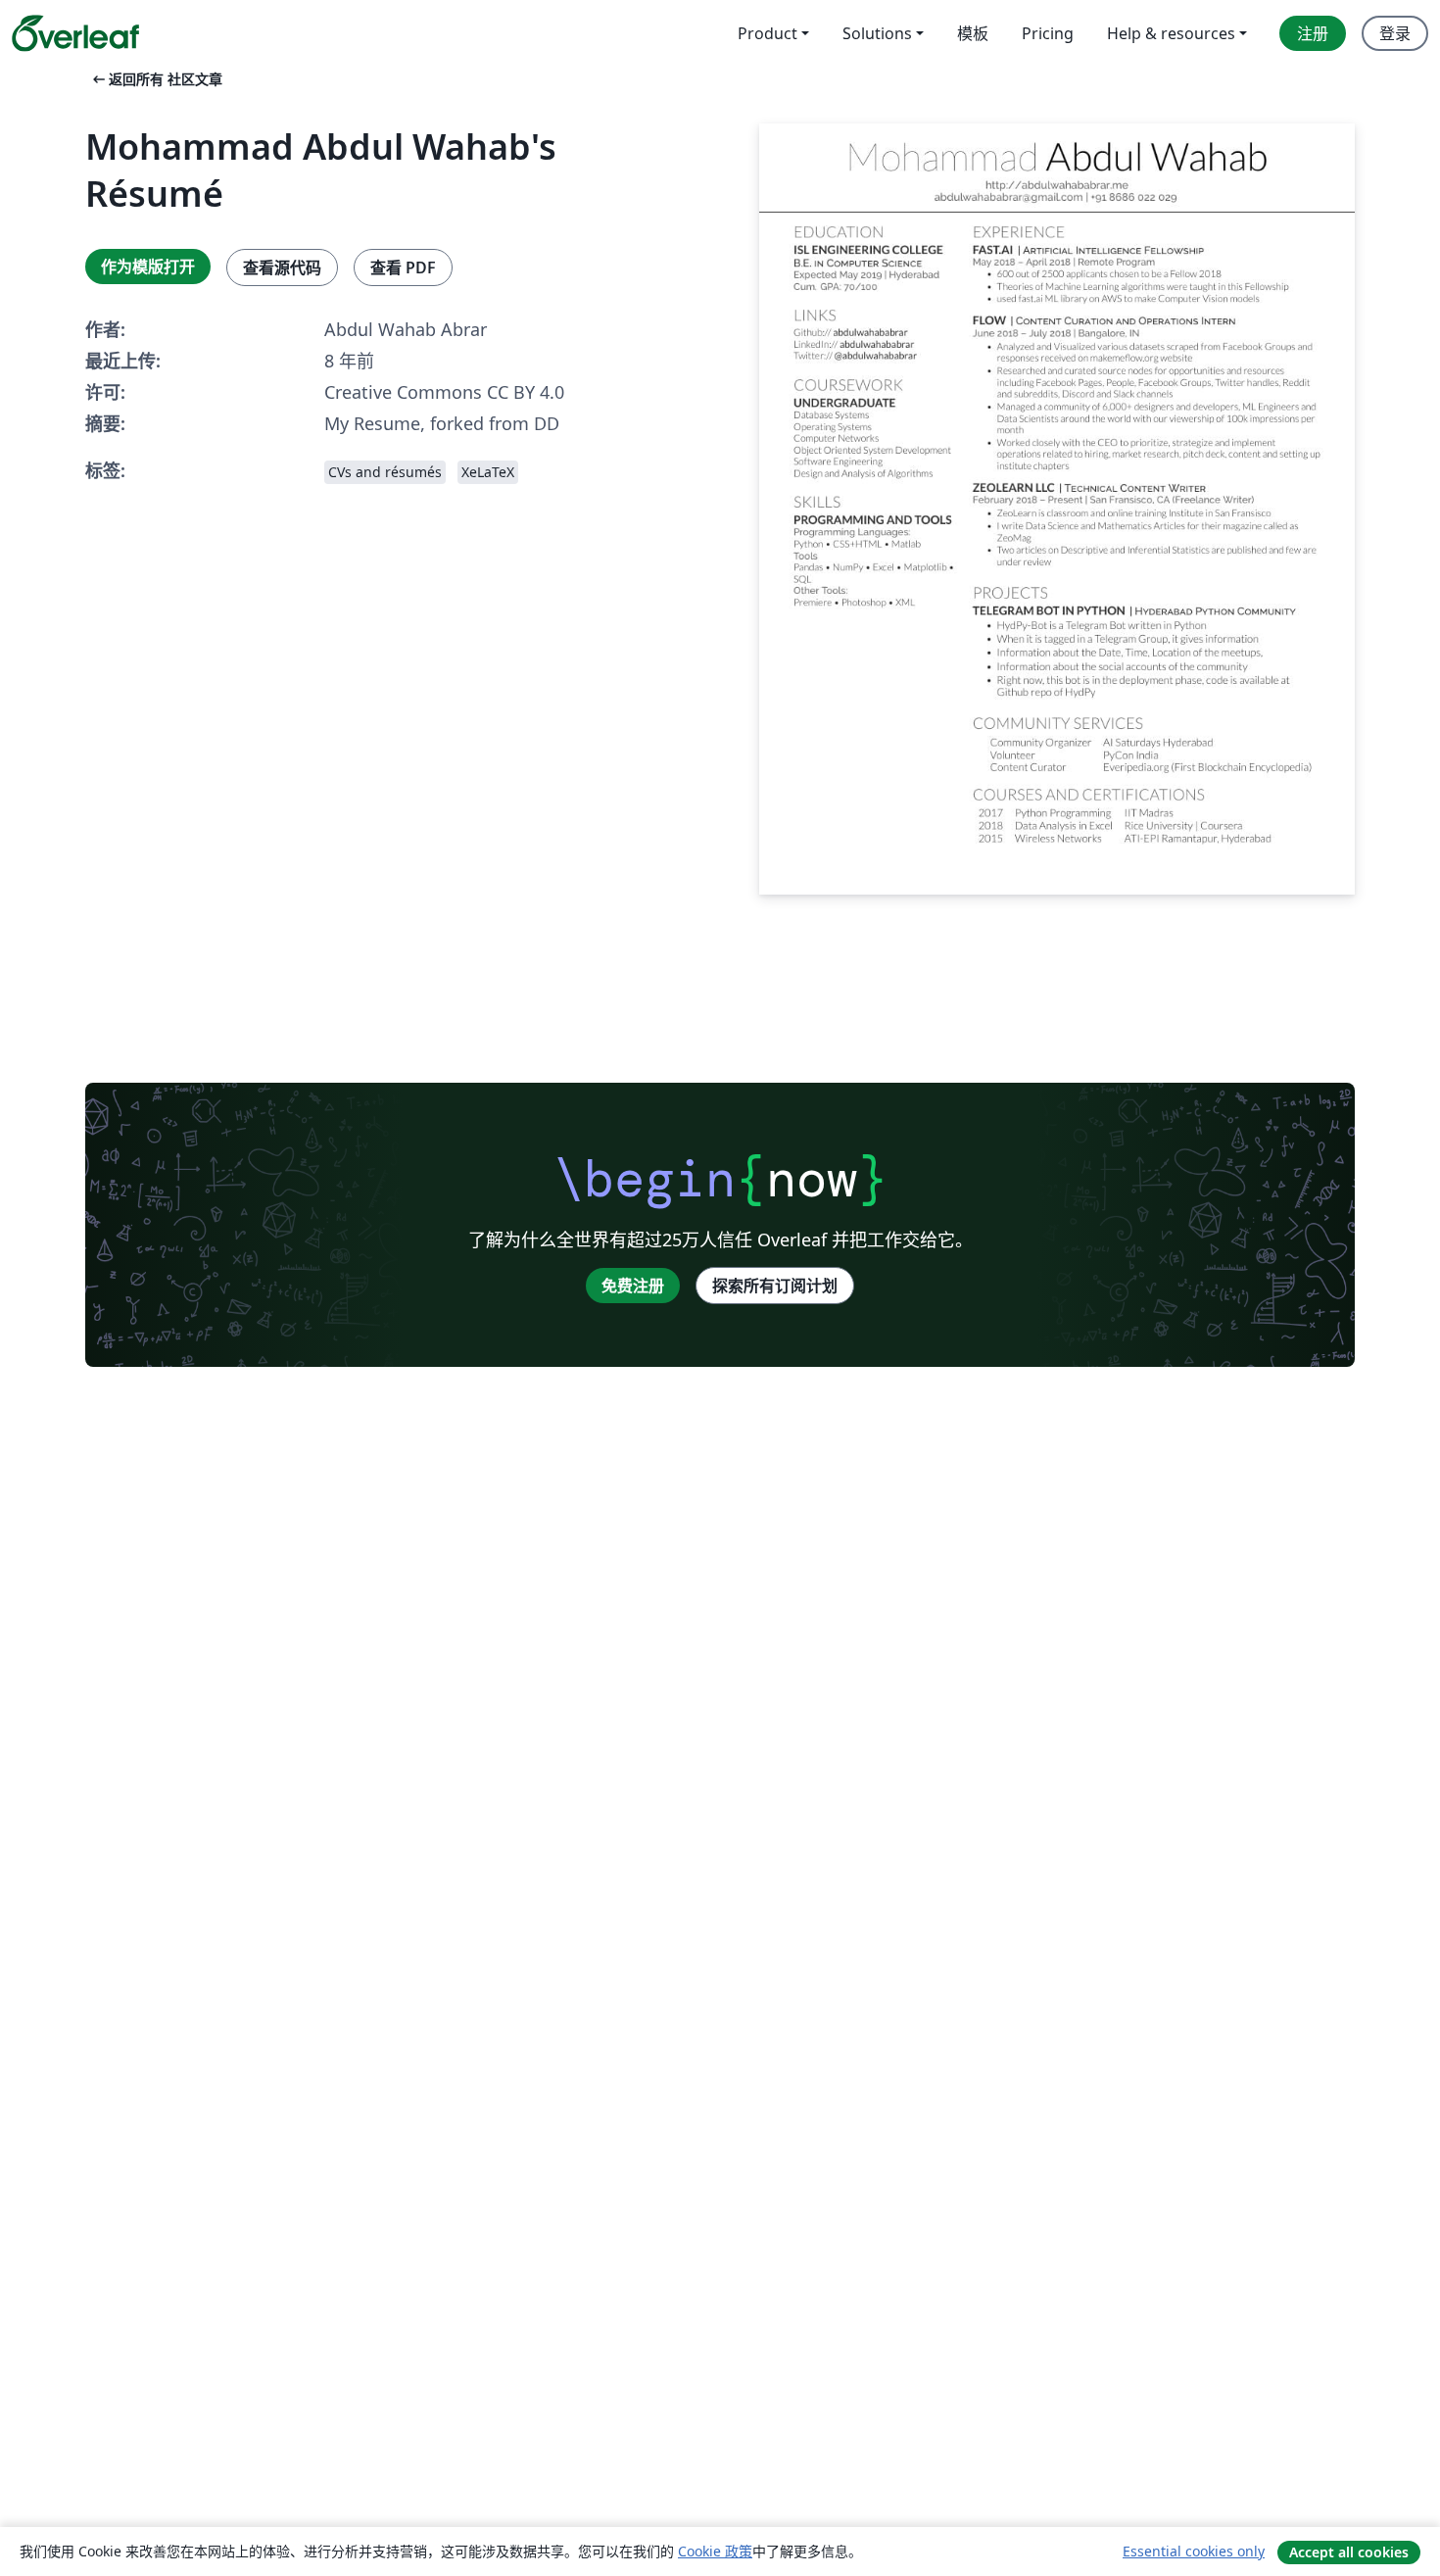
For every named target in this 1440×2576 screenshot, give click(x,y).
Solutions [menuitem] (877, 33)
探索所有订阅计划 (775, 1286)
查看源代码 (282, 267)
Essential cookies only (1194, 2551)
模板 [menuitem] (973, 33)
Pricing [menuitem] (1048, 33)
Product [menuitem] (768, 33)
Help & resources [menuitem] (1171, 33)
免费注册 (633, 1286)
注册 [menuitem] (1313, 33)
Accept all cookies (1349, 2552)
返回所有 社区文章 (156, 79)
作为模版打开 (148, 267)
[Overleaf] (75, 33)
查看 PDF (403, 267)
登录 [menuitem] (1395, 33)
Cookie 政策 (715, 2551)
